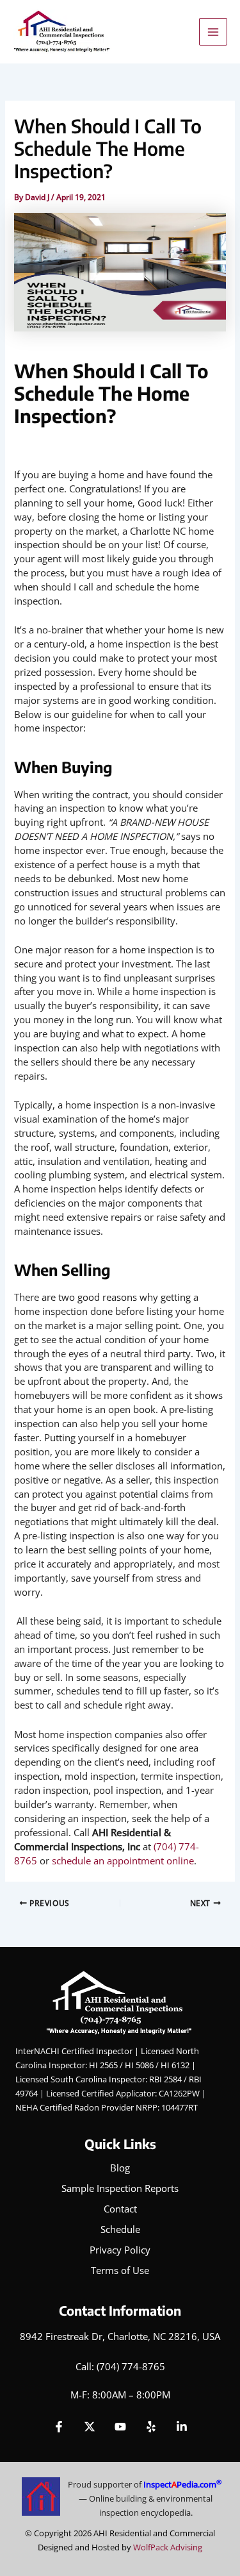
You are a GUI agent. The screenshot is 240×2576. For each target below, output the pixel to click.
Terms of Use (120, 2270)
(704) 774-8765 (131, 2366)
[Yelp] (151, 2427)
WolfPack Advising (168, 2547)
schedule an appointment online (123, 1861)
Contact (120, 2209)
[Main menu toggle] (213, 32)
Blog (120, 2168)
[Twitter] (90, 2427)
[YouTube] (120, 2427)
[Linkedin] (182, 2427)
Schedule (120, 2229)
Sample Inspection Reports (120, 2188)
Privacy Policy (120, 2250)
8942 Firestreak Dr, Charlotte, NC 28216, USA (120, 2336)
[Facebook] (59, 2427)
